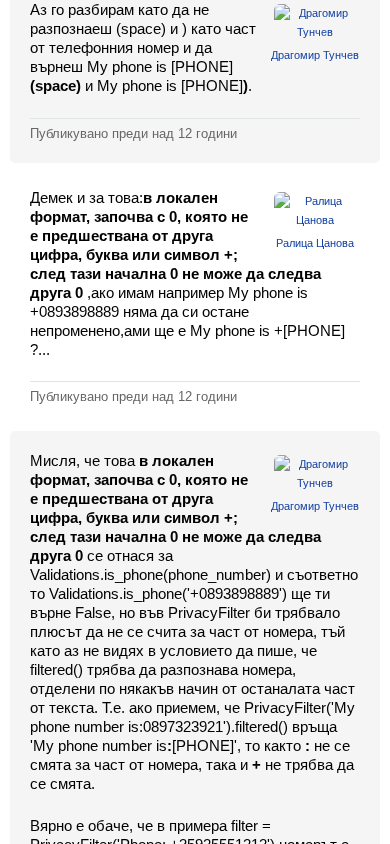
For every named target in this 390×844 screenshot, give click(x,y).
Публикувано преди (133, 133)
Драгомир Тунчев (315, 55)
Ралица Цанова (315, 243)
